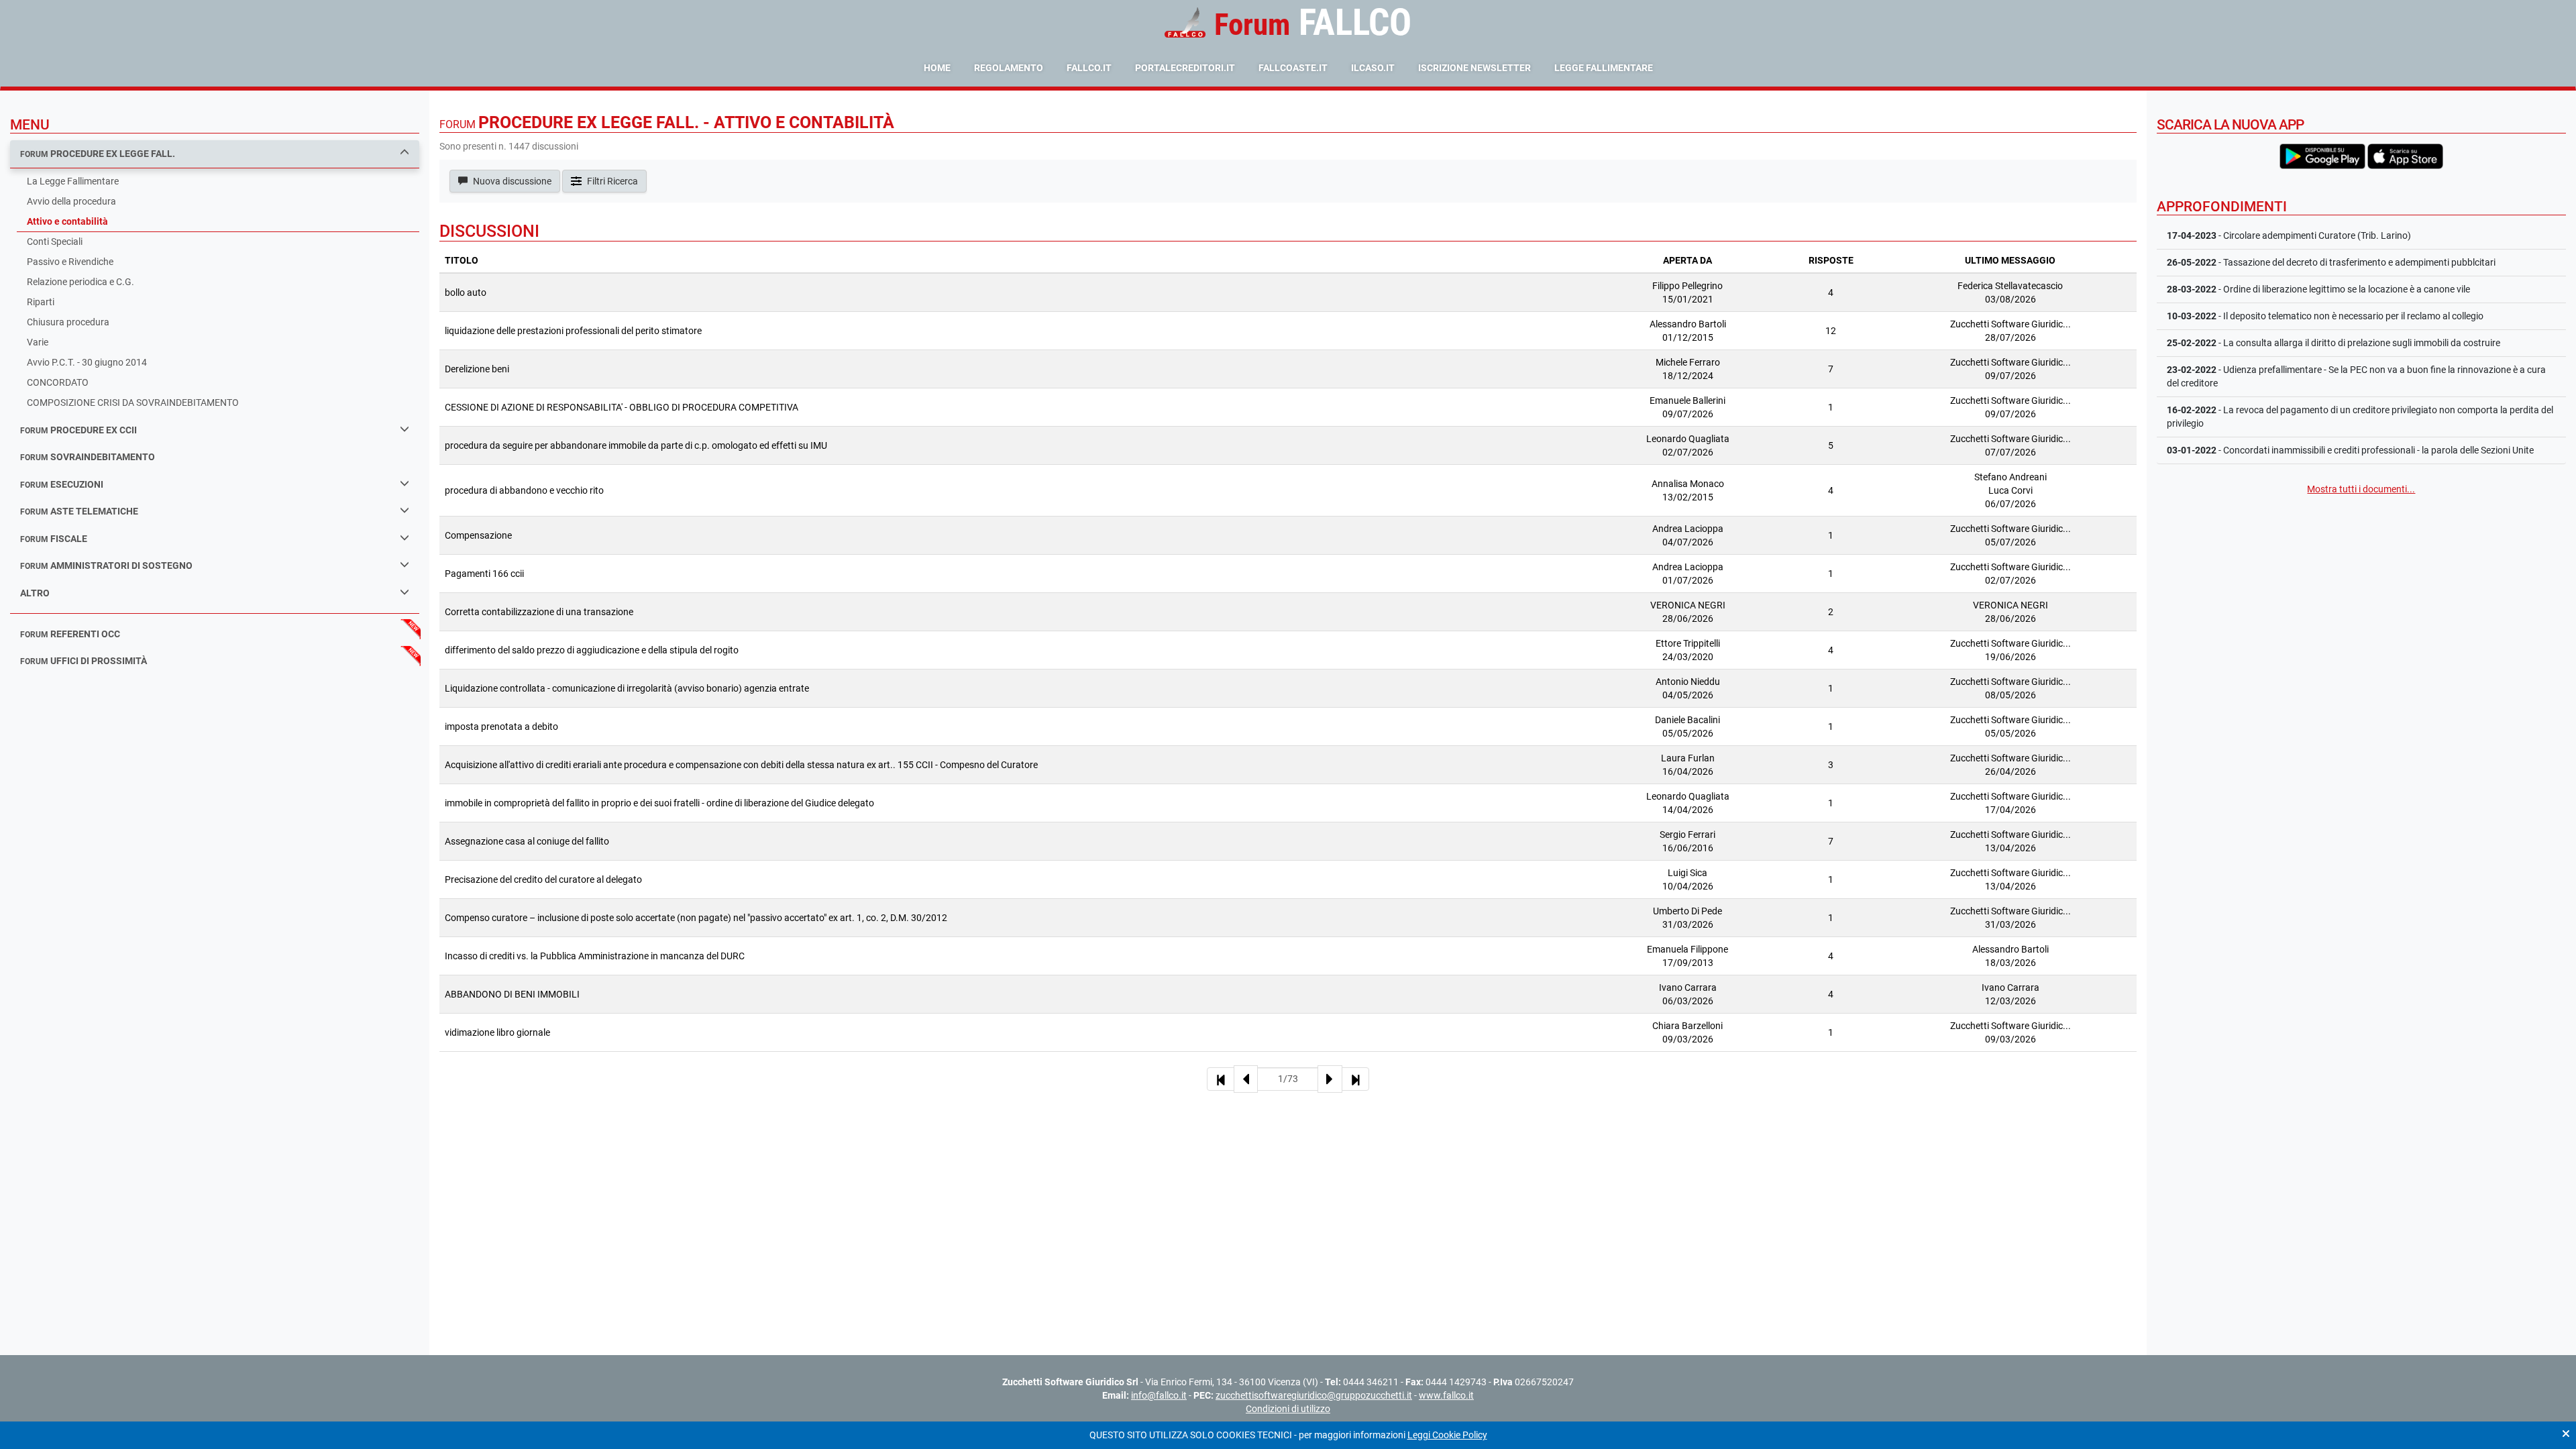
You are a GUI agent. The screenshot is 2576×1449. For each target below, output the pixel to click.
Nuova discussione (511, 181)
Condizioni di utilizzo (1288, 1409)
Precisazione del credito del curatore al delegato (543, 879)
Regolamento (1009, 68)
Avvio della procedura (71, 201)
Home (937, 68)
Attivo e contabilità (67, 221)
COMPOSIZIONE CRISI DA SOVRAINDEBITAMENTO (133, 402)
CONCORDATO (58, 382)
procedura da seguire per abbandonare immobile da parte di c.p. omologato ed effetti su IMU (636, 445)
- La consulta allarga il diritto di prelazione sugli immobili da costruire (2333, 343)
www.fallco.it (1446, 1395)
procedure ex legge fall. (98, 154)
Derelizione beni (477, 369)
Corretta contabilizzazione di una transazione (539, 612)
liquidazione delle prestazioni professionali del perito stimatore (573, 331)
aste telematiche (79, 511)
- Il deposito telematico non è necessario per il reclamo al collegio (2325, 316)
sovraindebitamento (88, 457)
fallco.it (1089, 68)
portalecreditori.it (1185, 68)
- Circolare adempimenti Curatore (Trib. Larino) (2289, 235)
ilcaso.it (1373, 68)
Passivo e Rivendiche (70, 262)
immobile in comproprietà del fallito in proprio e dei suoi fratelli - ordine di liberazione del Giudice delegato (659, 803)
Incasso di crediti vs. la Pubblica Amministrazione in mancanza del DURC (595, 956)
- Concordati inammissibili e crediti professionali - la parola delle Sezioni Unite (2350, 450)
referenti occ (70, 634)
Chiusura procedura (68, 322)
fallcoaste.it (1293, 68)
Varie (38, 342)
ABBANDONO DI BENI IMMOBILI (512, 994)
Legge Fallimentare (1604, 68)
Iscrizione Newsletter (1474, 68)
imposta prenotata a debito (501, 727)
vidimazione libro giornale (497, 1032)
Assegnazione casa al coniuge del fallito (527, 841)
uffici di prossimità (84, 661)
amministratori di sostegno (106, 566)
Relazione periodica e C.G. (80, 282)
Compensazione (478, 535)
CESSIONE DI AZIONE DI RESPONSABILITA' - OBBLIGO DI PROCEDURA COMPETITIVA (622, 407)
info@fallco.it (1159, 1395)
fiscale (54, 539)
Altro (35, 593)
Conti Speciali (55, 241)
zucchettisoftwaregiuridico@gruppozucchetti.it (1314, 1395)
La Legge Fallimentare (73, 181)
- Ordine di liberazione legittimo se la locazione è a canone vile (2318, 289)
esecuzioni (62, 484)
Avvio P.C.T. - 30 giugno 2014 (87, 362)
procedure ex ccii (78, 430)
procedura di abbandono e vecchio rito (524, 490)
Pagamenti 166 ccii (484, 574)
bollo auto (466, 292)
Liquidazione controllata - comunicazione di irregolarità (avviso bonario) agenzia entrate (627, 688)
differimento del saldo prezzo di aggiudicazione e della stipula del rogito (592, 650)
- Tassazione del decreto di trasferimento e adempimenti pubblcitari (2331, 262)
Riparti (41, 302)
